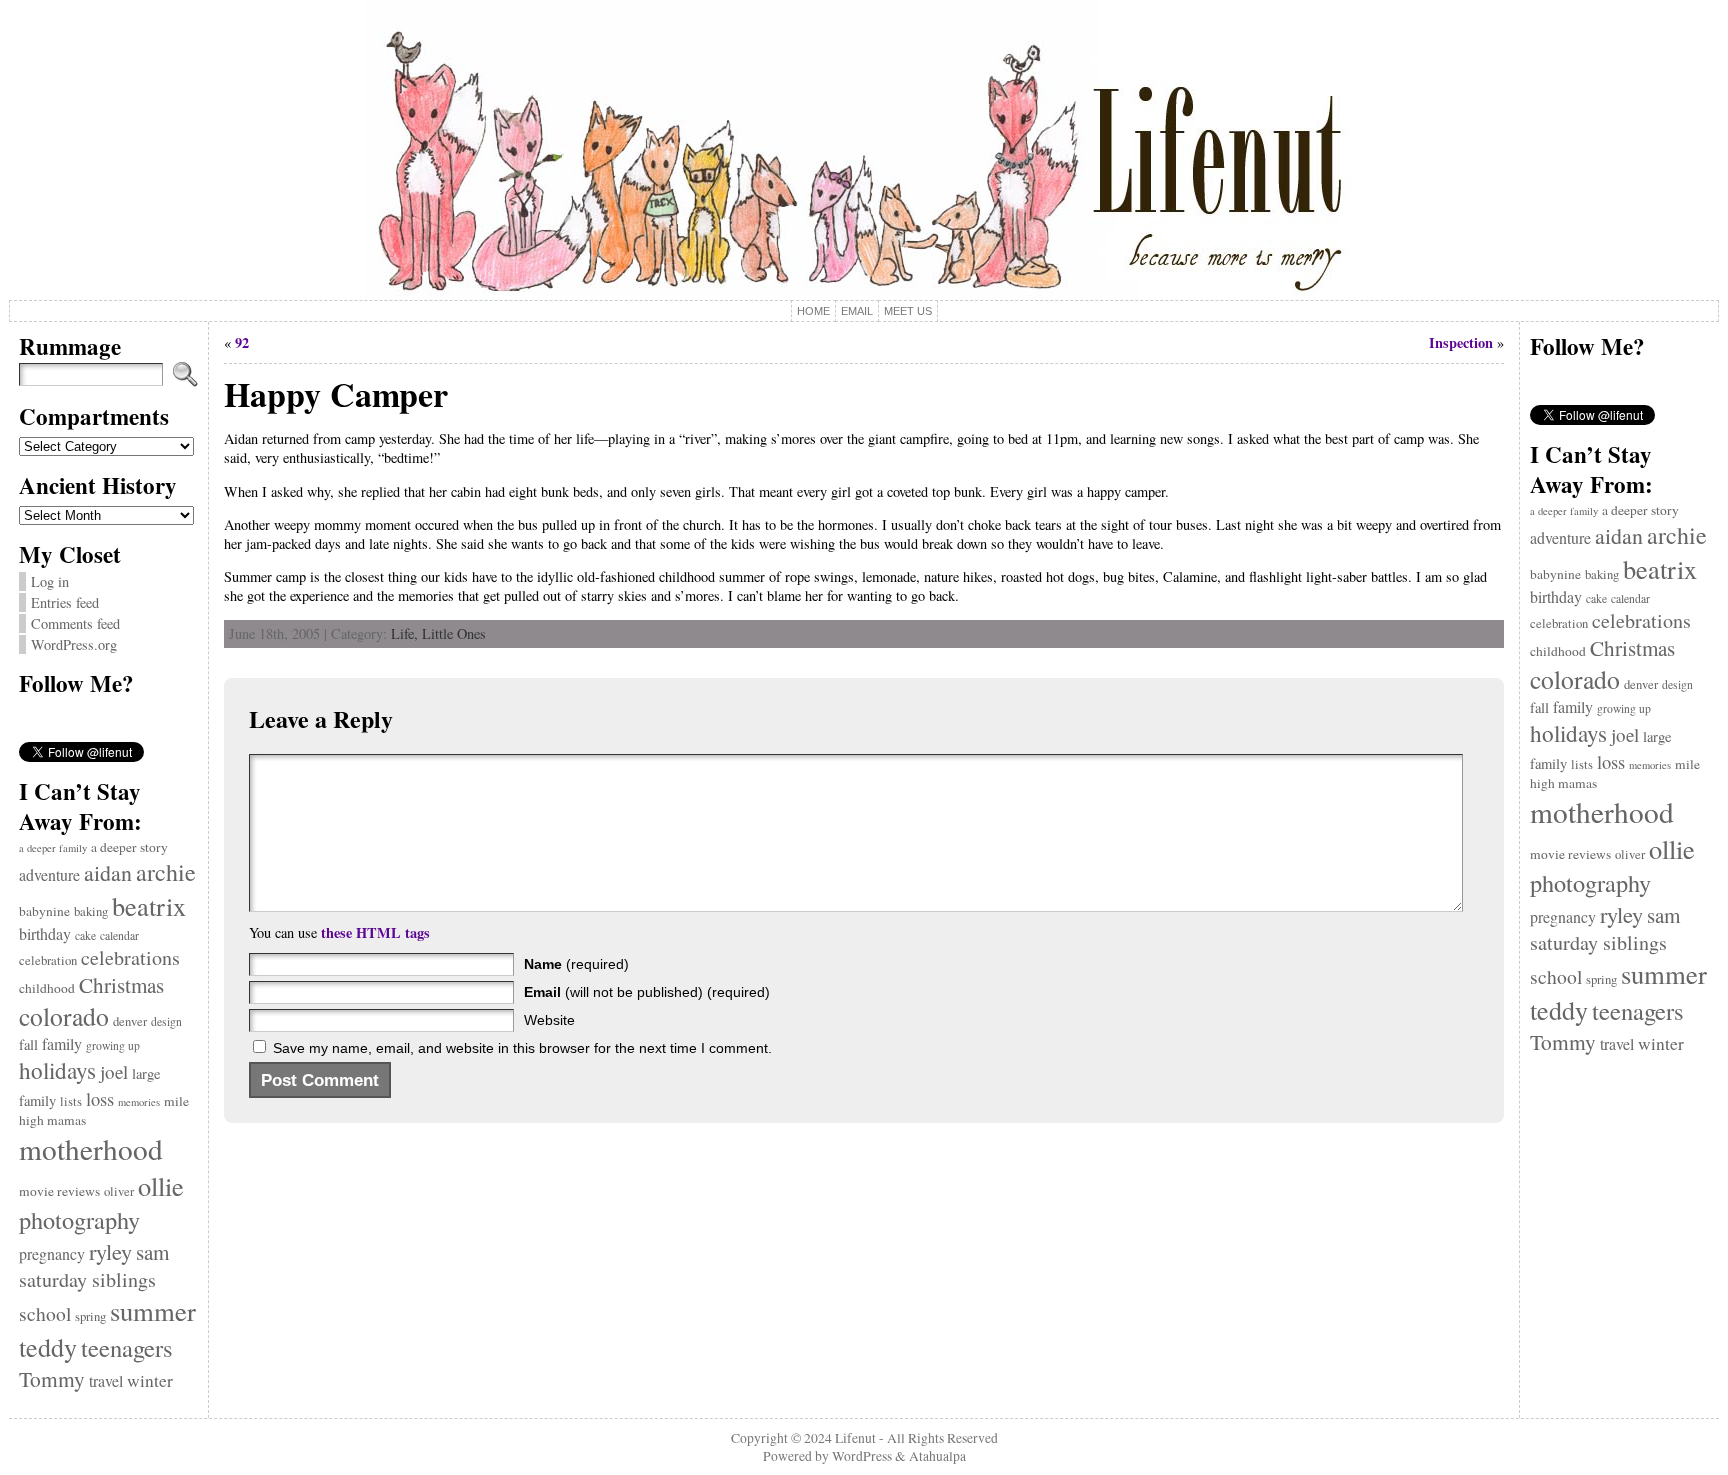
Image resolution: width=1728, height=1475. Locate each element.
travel (106, 1380)
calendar (119, 935)
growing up (113, 1045)
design (166, 1021)
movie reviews (59, 1191)
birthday (45, 933)
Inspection (1461, 342)
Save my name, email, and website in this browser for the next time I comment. (522, 1048)
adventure (49, 874)
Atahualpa (937, 1456)
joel (114, 1071)
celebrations (130, 957)
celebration (48, 960)
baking (91, 911)
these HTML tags (375, 932)
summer (153, 1311)
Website (549, 1020)
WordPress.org (74, 644)
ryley (110, 1251)
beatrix (149, 905)
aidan (108, 872)
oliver (119, 1191)
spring (90, 1316)
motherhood (91, 1148)
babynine (44, 911)
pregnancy (52, 1253)
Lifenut (855, 1438)
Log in (50, 581)
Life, (406, 633)
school (45, 1313)
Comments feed (75, 623)
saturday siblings (87, 1279)
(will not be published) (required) (647, 992)
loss (100, 1098)
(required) (576, 964)
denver (130, 1021)
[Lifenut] (864, 150)
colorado (64, 1016)
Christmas (121, 985)
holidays (57, 1070)
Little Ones (454, 633)
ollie (161, 1185)
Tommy (52, 1378)
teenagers (127, 1347)
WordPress (862, 1456)
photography (79, 1219)
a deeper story (129, 847)
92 (242, 342)
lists (71, 1101)
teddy (48, 1346)
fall (28, 1044)
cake (85, 935)
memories (139, 1102)
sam (152, 1252)
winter (150, 1380)
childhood (47, 988)
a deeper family (53, 848)
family (62, 1043)
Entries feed (65, 602)
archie (166, 872)
